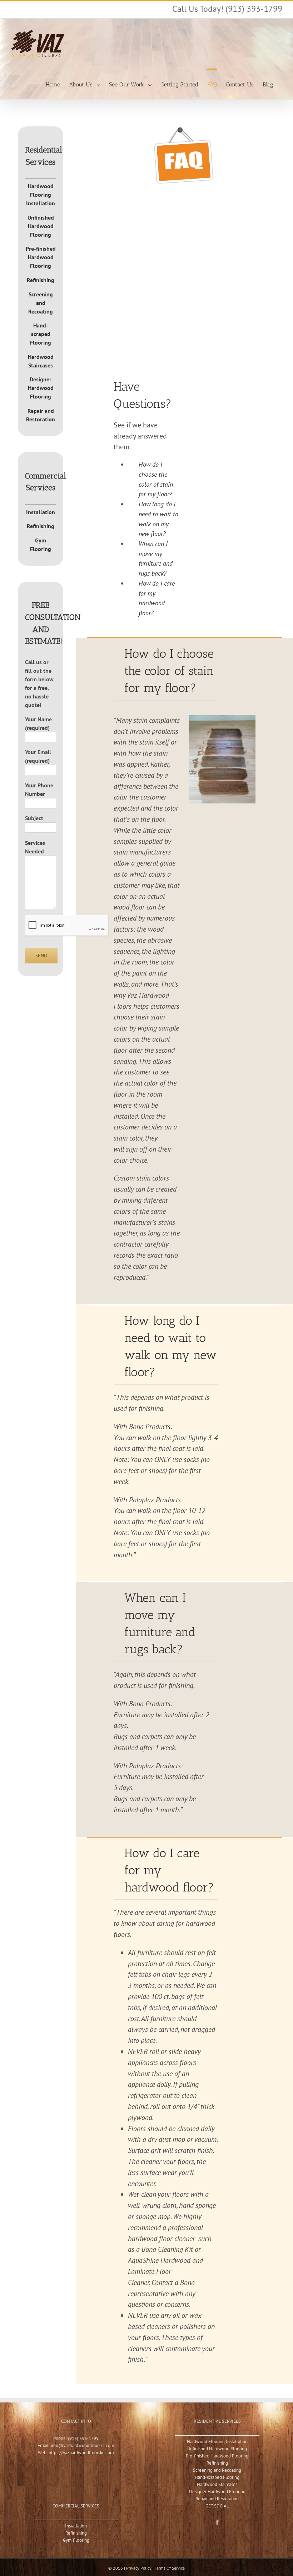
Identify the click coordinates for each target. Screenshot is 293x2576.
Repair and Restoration (217, 2499)
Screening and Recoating (41, 303)
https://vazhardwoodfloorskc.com (81, 2453)
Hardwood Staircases (217, 2484)
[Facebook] (217, 2522)
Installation (41, 512)
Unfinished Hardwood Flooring (41, 226)
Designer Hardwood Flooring (41, 388)
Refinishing (41, 280)
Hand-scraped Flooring (41, 334)
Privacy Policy (139, 2568)
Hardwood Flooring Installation (41, 195)
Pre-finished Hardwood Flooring (41, 257)
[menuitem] (53, 84)
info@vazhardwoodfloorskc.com (83, 2445)
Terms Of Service (170, 2568)
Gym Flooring (76, 2540)
